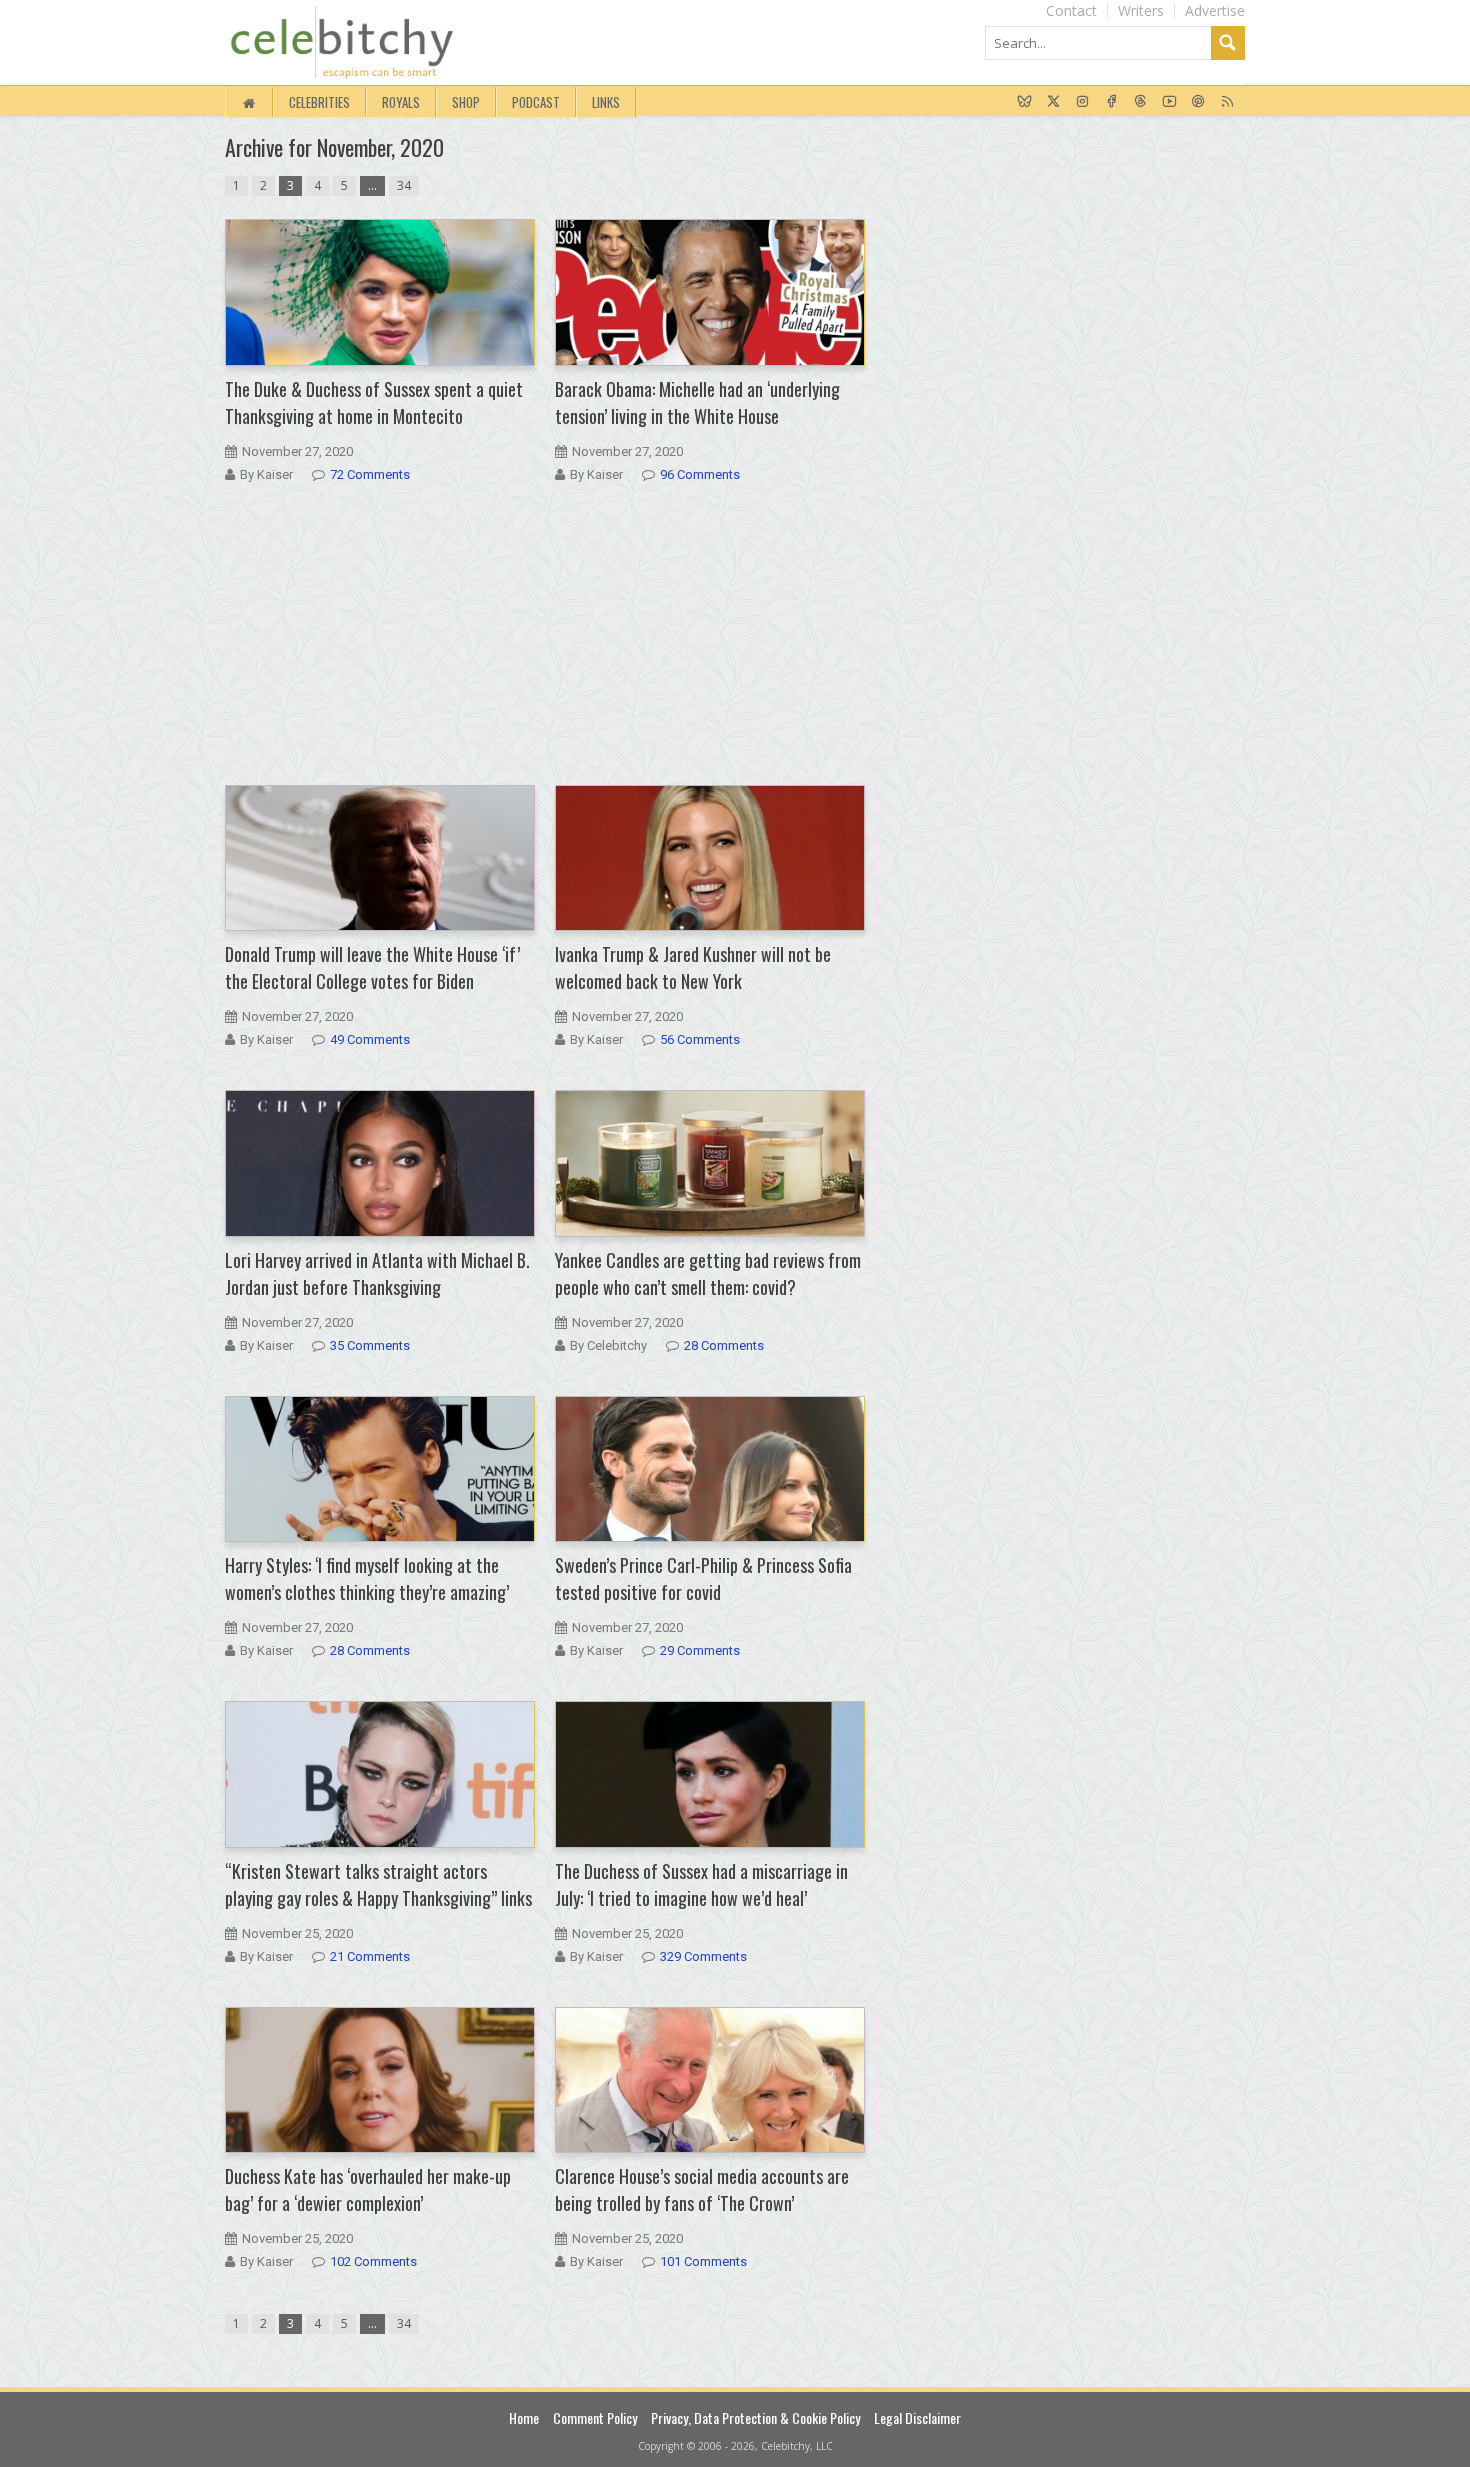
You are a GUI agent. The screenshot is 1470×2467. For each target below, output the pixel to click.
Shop (466, 102)
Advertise (1215, 10)
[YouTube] (1169, 102)
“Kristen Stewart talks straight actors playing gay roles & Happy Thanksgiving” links (378, 1884)
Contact (1071, 10)
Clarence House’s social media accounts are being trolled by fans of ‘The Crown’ (702, 2189)
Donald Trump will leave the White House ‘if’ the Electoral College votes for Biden (372, 967)
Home (524, 2417)
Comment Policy (595, 2417)
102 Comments (373, 2261)
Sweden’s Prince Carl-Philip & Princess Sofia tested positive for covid (703, 1578)
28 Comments (724, 1345)
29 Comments (700, 1650)
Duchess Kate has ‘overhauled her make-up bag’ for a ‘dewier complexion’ (368, 2189)
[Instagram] (1082, 102)
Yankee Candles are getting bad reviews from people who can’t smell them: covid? (708, 1273)
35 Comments (370, 1345)
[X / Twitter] (1053, 102)
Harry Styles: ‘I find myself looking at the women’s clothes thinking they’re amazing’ (367, 1578)
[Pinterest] (1198, 102)
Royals (401, 102)
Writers (1141, 10)
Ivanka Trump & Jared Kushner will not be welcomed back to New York (693, 967)
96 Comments (700, 474)
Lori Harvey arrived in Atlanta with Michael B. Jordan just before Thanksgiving (377, 1273)
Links (606, 102)
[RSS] (1227, 102)
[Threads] (1140, 102)
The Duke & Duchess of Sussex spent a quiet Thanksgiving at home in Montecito (374, 402)
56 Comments (700, 1039)
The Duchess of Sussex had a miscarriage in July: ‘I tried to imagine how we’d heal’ (701, 1884)
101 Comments (703, 2261)
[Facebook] (1111, 102)
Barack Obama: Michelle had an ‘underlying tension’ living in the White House (697, 402)
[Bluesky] (1024, 102)
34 (404, 185)
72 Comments (370, 474)
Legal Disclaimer (917, 2417)
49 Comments (370, 1039)
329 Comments (703, 1956)
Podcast (536, 102)
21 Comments (370, 1956)
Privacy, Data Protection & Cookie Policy (755, 2417)
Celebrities (319, 102)
